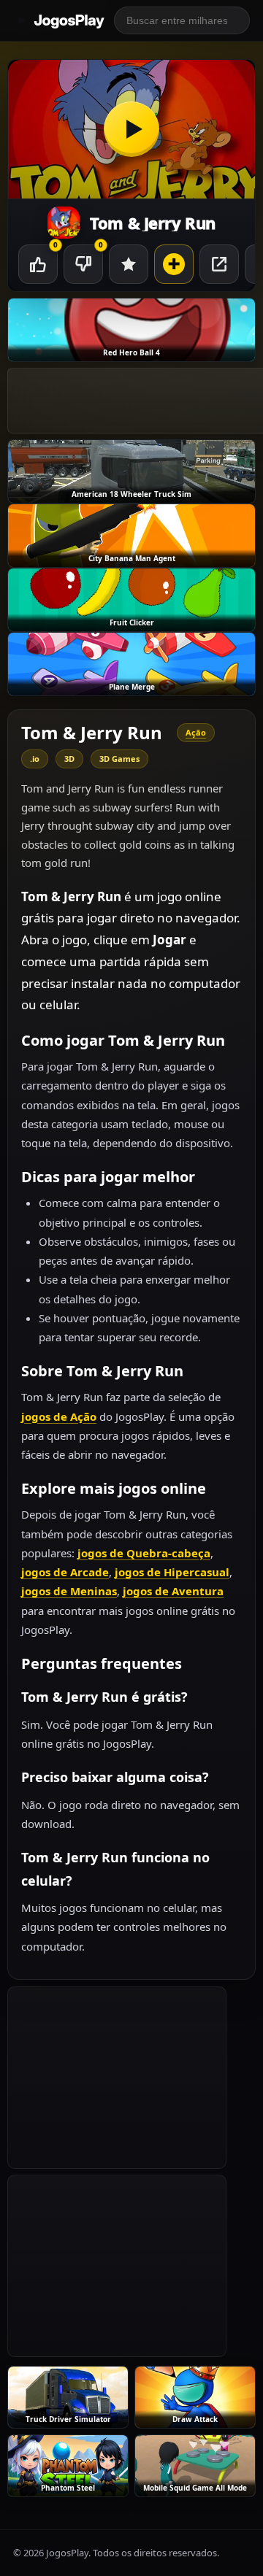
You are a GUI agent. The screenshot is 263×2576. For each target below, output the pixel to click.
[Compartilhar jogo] (219, 264)
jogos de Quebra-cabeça (144, 1553)
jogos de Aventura (173, 1591)
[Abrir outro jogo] (174, 264)
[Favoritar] (129, 264)
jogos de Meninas (69, 1591)
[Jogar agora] (131, 129)
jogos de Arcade (65, 1572)
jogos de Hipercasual (172, 1572)
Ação (196, 732)
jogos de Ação (59, 1416)
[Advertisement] (117, 2078)
